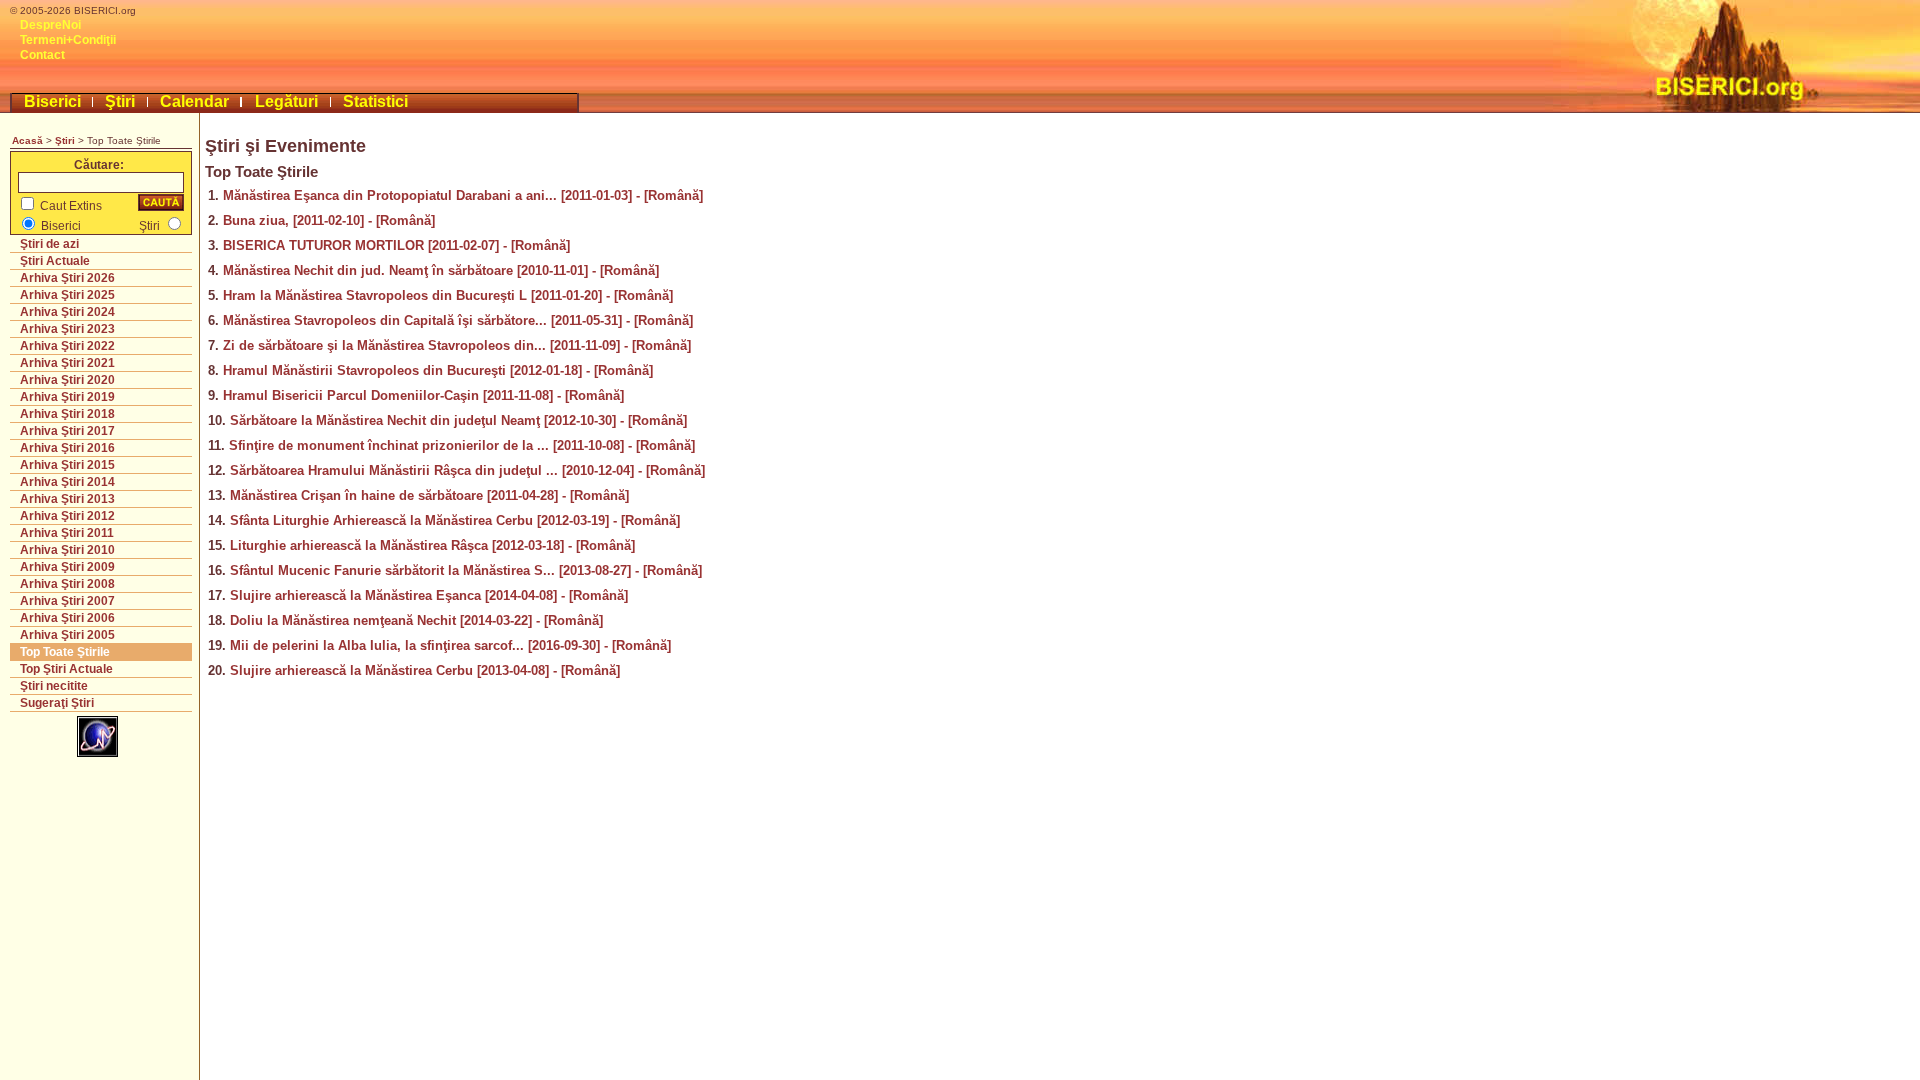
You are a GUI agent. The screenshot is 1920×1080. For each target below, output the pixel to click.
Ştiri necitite (54, 686)
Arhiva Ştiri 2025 (67, 295)
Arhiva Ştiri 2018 (67, 414)
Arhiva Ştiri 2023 (67, 329)
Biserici (52, 101)
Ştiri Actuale (55, 261)
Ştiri (120, 101)
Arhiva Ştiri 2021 (67, 363)
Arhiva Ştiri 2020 (67, 380)
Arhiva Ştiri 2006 (67, 618)
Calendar (194, 101)
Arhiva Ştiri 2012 (67, 516)
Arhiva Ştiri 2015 (67, 465)
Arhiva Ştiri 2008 (67, 584)
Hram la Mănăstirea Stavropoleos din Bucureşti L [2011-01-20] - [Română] (448, 295)
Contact (42, 55)
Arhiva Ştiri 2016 (67, 448)
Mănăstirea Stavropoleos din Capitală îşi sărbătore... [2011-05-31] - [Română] (458, 320)
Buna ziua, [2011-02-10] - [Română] (329, 220)
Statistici (375, 101)
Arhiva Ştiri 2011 (67, 533)
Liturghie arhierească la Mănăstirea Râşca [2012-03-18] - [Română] (432, 545)
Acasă (27, 140)
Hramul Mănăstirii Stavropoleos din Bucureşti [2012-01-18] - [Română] (438, 370)
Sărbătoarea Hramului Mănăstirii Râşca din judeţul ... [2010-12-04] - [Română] (467, 470)
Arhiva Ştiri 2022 (67, 346)
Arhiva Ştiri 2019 (67, 397)
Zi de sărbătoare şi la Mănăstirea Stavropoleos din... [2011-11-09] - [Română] (457, 345)
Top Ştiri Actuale (66, 669)
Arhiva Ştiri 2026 (67, 278)
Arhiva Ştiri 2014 (67, 482)
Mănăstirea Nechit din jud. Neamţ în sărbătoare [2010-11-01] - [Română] (441, 270)
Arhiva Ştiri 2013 (67, 499)
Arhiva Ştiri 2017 (67, 431)
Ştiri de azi (49, 244)
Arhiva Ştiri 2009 (67, 567)
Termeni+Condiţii (68, 40)
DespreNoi (50, 25)
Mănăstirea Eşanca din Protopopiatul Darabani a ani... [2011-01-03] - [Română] (463, 195)
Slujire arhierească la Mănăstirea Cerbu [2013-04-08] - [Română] (425, 670)
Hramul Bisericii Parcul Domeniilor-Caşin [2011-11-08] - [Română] (423, 395)
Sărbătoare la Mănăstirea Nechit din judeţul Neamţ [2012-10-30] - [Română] (458, 420)
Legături (286, 101)
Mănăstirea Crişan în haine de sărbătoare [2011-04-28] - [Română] (429, 495)
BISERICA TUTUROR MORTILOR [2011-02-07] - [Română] (396, 245)
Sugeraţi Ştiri (57, 703)
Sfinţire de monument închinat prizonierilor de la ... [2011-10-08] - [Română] (462, 445)
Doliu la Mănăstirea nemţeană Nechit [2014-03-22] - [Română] (416, 620)
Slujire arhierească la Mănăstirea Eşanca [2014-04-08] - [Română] (429, 595)
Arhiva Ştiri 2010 (67, 550)
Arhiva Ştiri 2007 (67, 601)
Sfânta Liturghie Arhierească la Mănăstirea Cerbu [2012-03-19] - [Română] (455, 520)
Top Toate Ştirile (65, 652)
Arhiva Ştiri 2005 (67, 635)
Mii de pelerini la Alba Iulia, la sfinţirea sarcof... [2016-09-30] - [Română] (450, 645)
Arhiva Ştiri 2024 (67, 312)
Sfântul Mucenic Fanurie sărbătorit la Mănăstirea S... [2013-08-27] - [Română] (466, 570)
